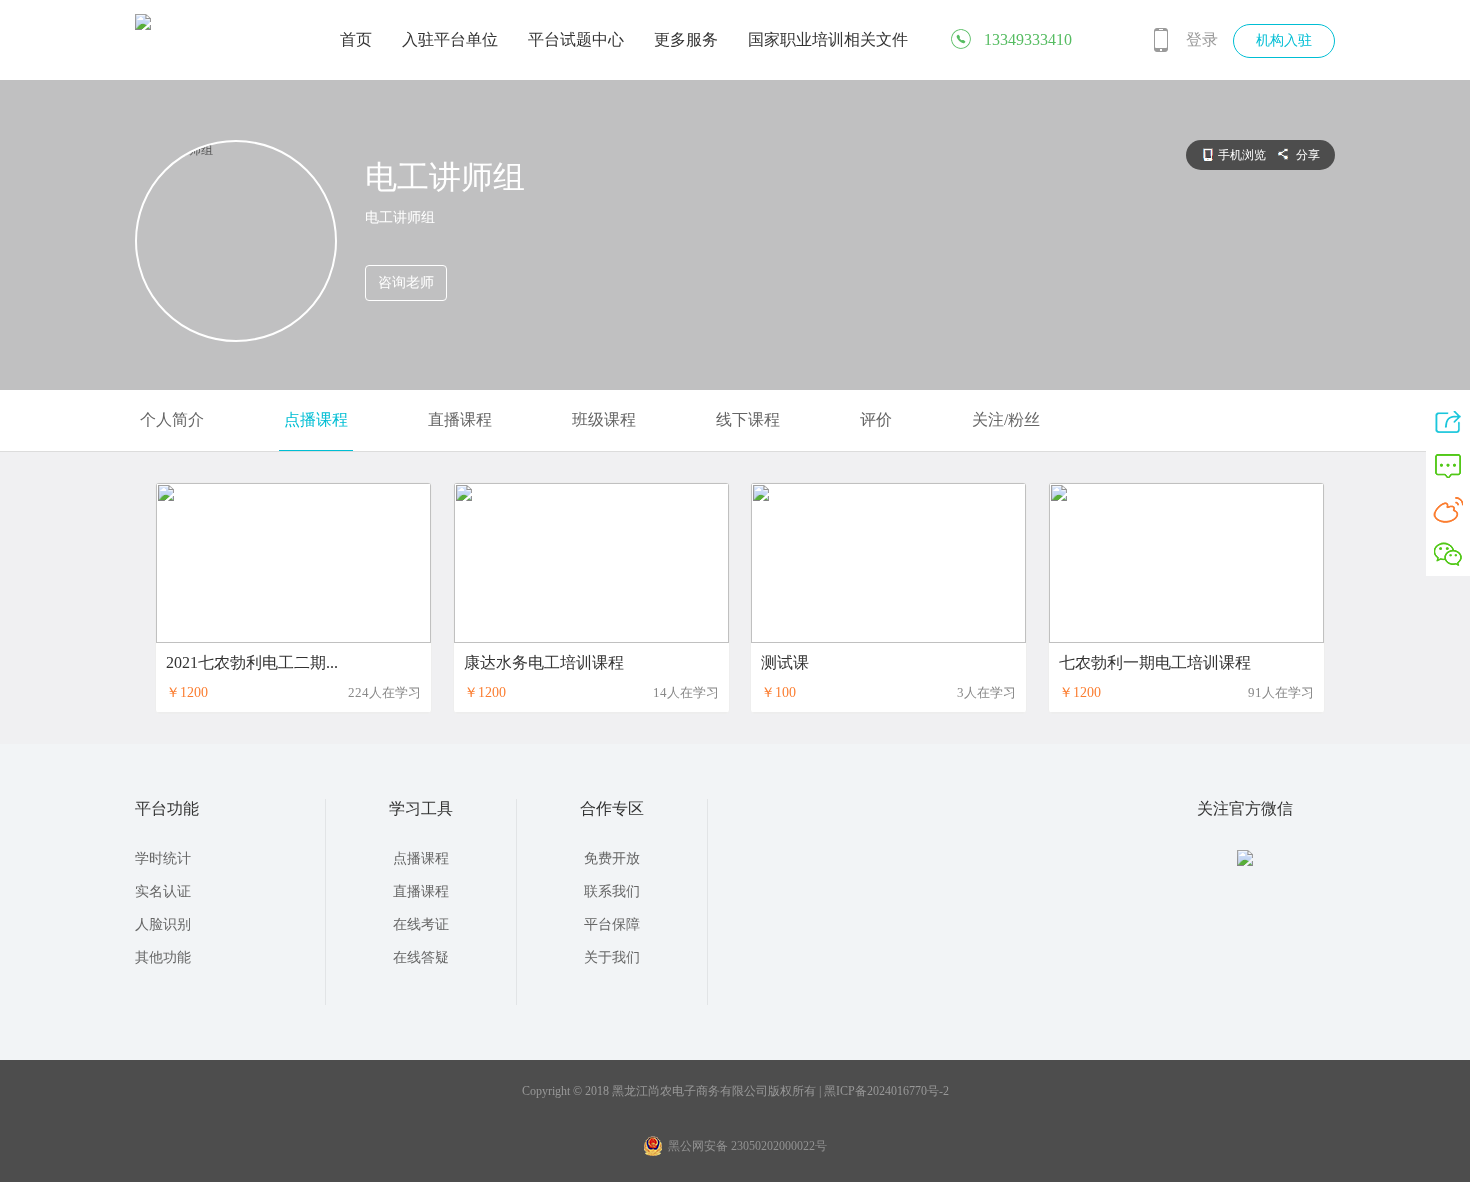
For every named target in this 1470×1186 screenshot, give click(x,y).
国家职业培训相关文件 (828, 39)
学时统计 (163, 858)
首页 (356, 39)
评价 (876, 419)
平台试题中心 (576, 39)
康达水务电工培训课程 (544, 662)
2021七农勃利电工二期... (252, 662)
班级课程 (604, 419)
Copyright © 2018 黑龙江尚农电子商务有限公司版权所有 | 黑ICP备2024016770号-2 (735, 1091)
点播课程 (316, 419)
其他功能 (163, 957)
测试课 (785, 662)
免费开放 (612, 858)
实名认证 (163, 891)
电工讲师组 (445, 177)
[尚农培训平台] (143, 26)
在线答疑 (421, 957)
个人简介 (172, 419)
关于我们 (612, 957)
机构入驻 (1284, 40)
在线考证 (421, 924)
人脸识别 (163, 924)
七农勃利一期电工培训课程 (1155, 662)
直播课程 (460, 419)
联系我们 (612, 891)
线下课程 (748, 419)
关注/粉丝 (1006, 419)
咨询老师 (406, 282)
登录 (1202, 39)
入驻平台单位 (450, 39)
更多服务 (686, 39)
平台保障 (612, 924)
